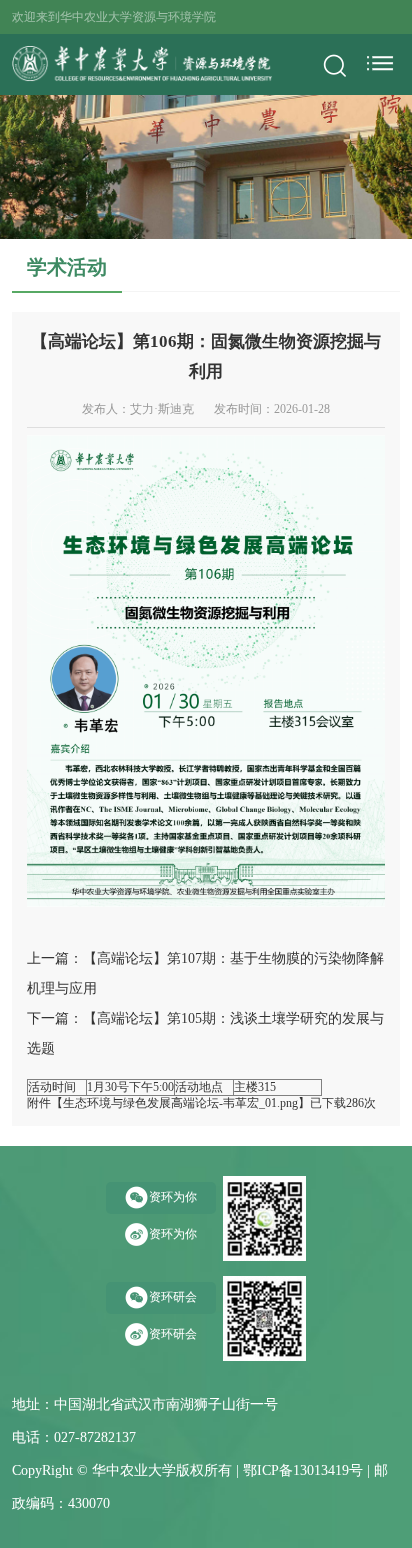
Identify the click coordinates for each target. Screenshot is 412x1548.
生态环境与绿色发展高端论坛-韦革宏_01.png (180, 1103)
